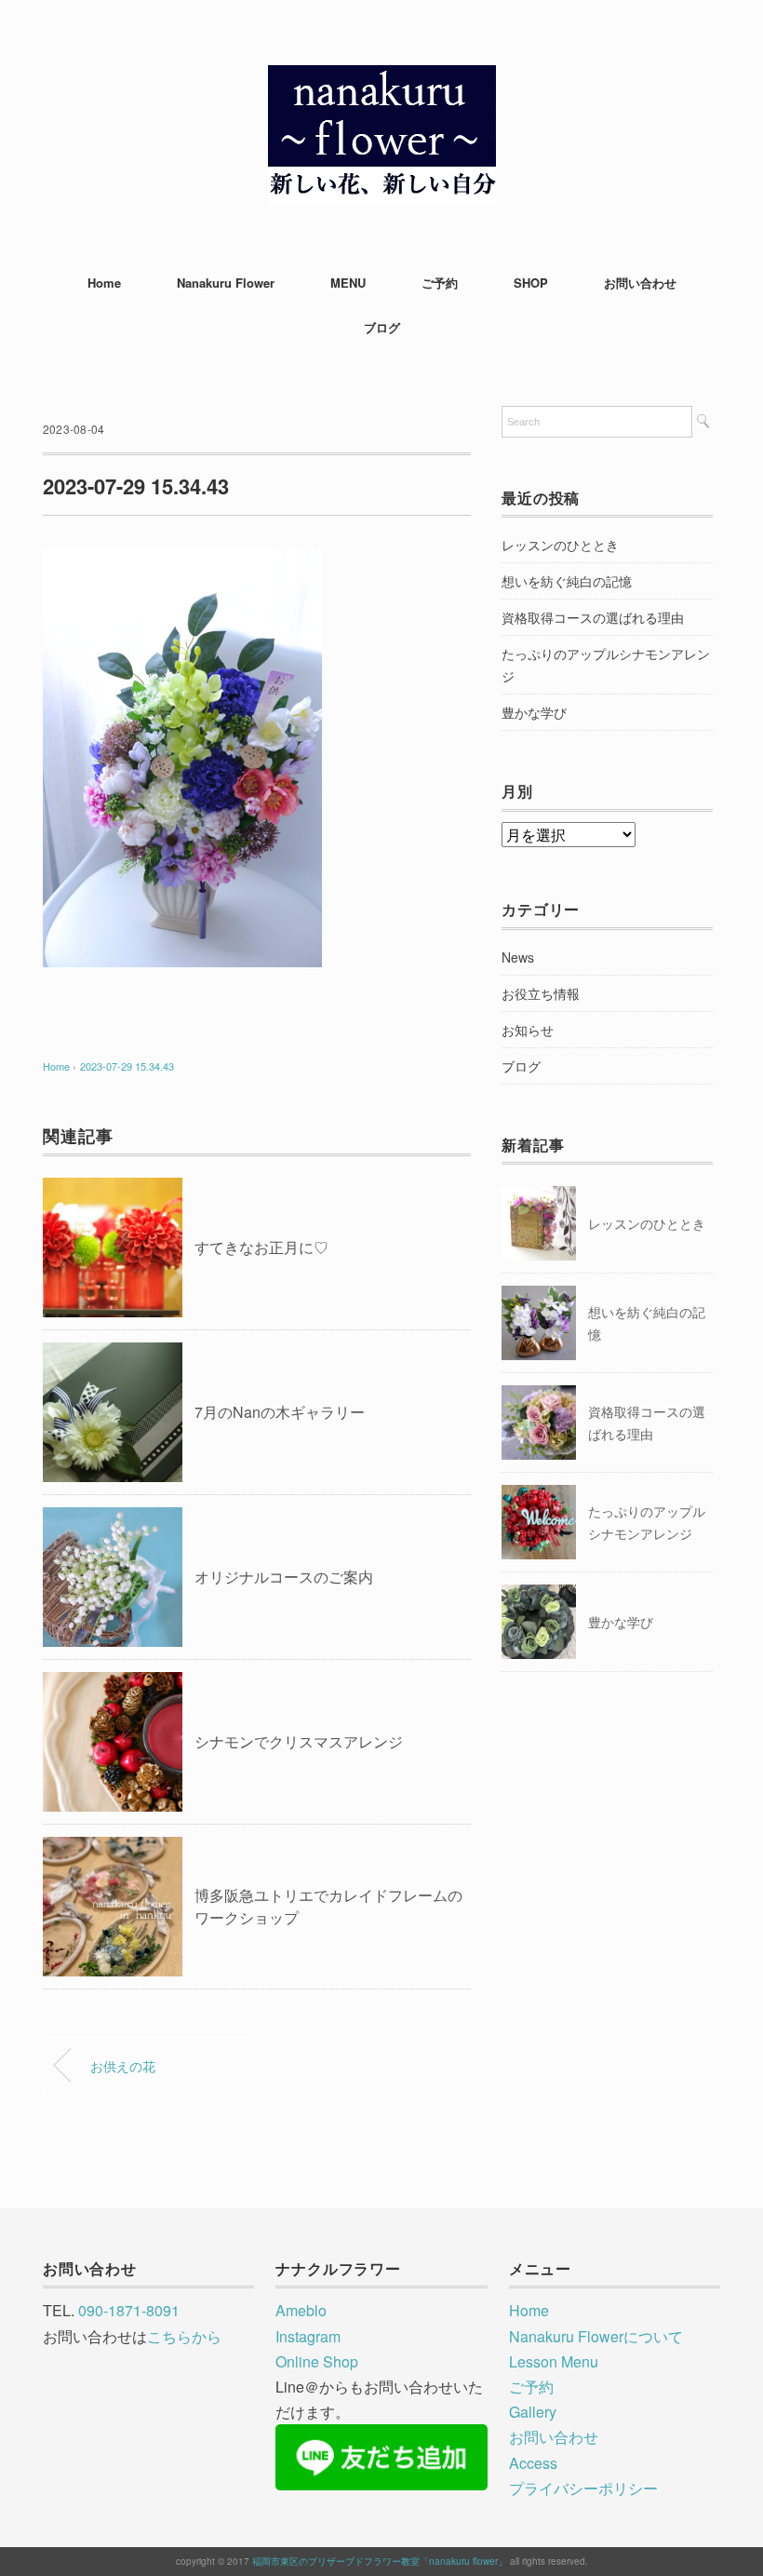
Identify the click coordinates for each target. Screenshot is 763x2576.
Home (104, 283)
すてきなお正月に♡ (261, 1247)
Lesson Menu (554, 2361)
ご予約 (440, 283)
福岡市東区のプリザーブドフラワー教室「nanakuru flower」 (380, 2561)
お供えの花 (123, 2065)
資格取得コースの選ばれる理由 (593, 617)
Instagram (308, 2336)
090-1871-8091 (129, 2310)
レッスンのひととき (560, 545)
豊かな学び (534, 712)
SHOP (531, 283)
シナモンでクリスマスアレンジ (299, 1741)
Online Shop (317, 2361)
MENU (348, 283)
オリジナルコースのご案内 (284, 1577)
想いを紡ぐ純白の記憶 (567, 581)
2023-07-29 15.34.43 (127, 1066)
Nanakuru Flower (226, 283)
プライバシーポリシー (583, 2488)
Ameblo (301, 2310)
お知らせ (528, 1030)
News (518, 957)
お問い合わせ (640, 283)
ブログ (382, 327)
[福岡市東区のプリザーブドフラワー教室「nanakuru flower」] (382, 79)
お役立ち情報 (541, 993)
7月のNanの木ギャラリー (280, 1412)
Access (533, 2463)
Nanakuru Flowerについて (596, 2336)
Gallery (533, 2412)
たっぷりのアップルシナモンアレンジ (606, 665)
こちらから (184, 2336)
